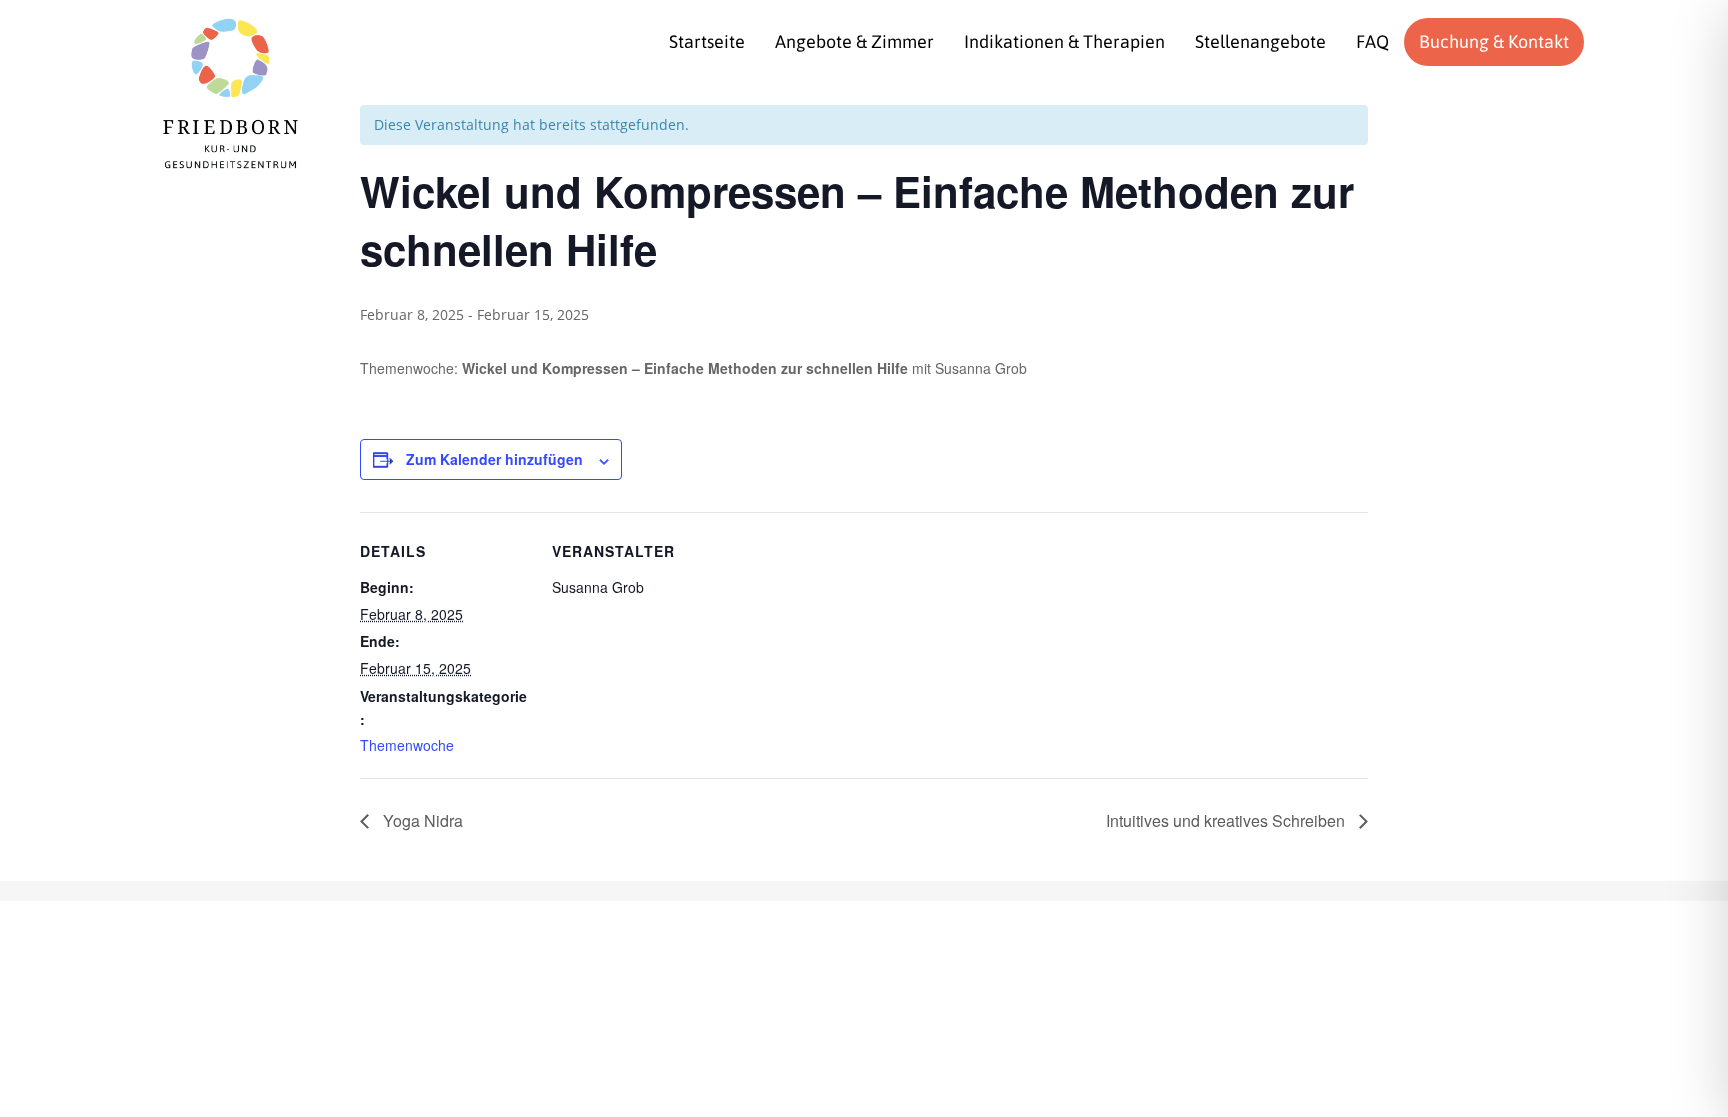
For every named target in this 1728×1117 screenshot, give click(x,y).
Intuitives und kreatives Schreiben (1227, 820)
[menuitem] (707, 42)
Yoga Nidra (421, 820)
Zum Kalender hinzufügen (494, 459)
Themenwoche (407, 745)
